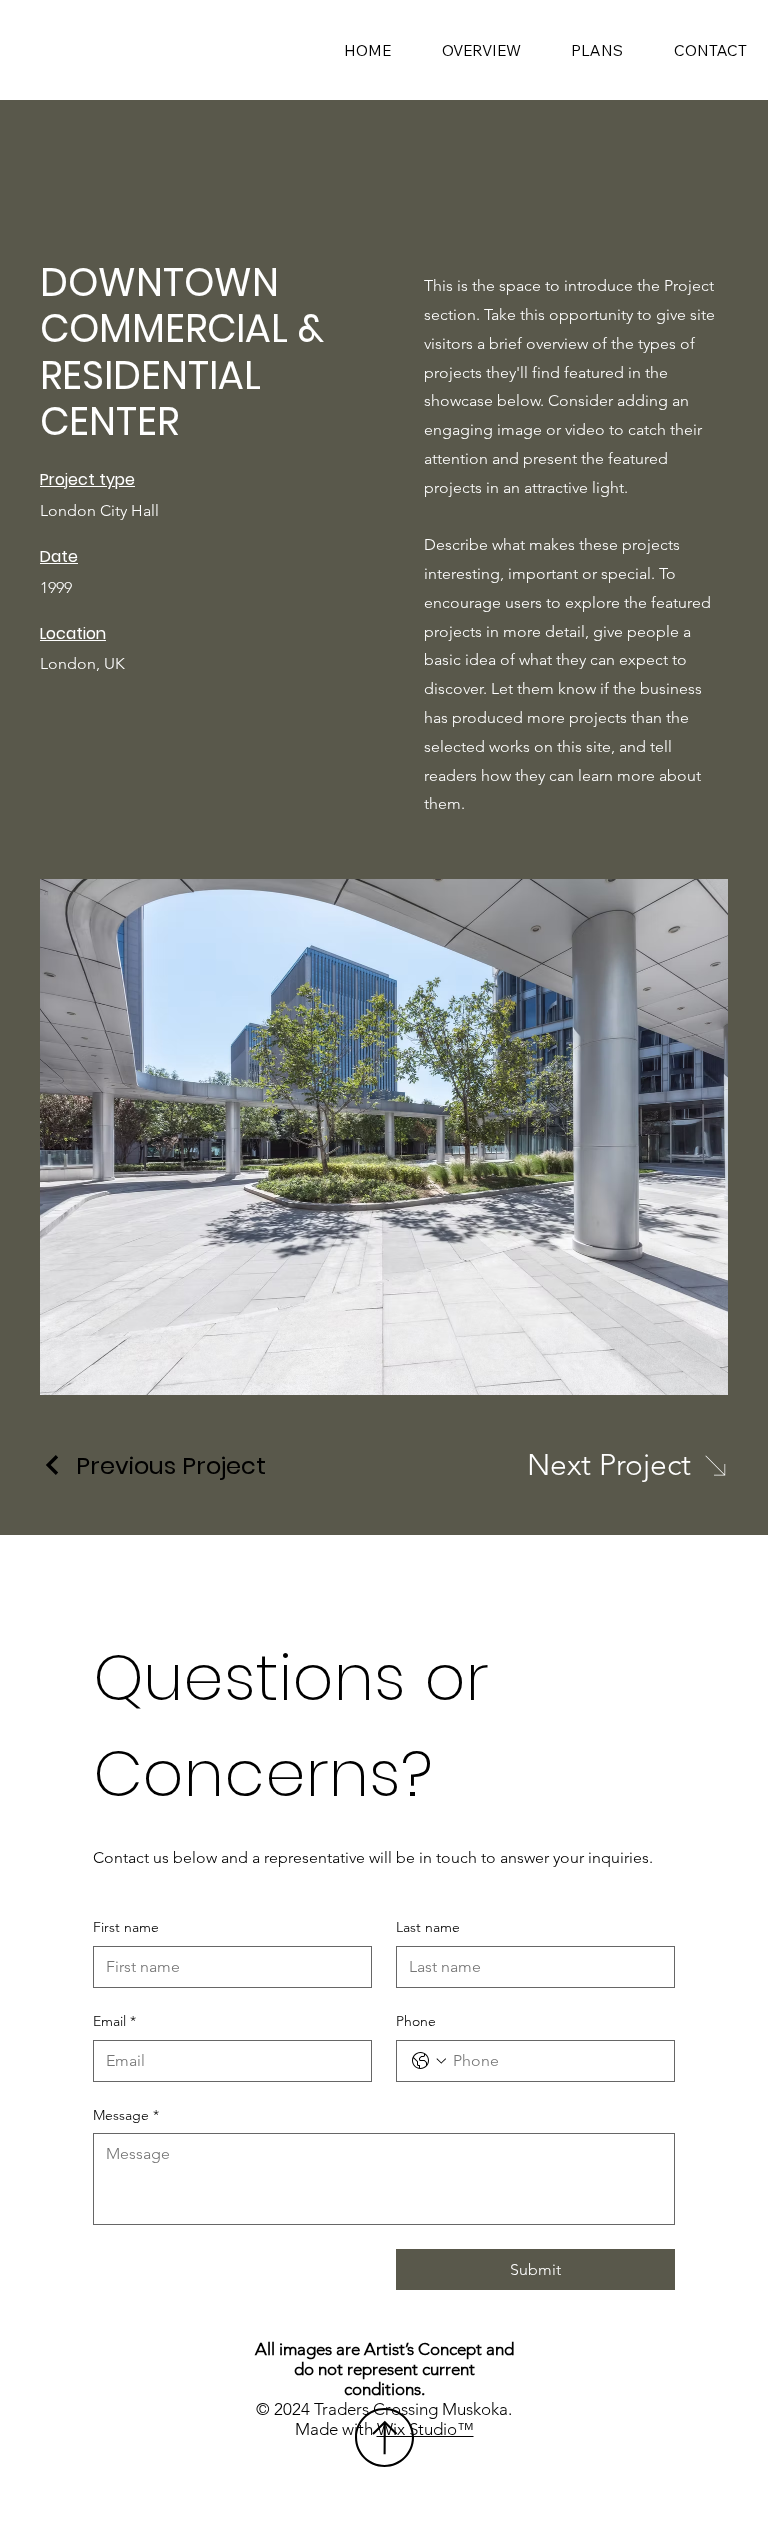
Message (126, 2115)
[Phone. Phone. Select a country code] (429, 2061)
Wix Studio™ (425, 2429)
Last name (428, 1927)
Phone (416, 2021)
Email (114, 2021)
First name (126, 1927)
